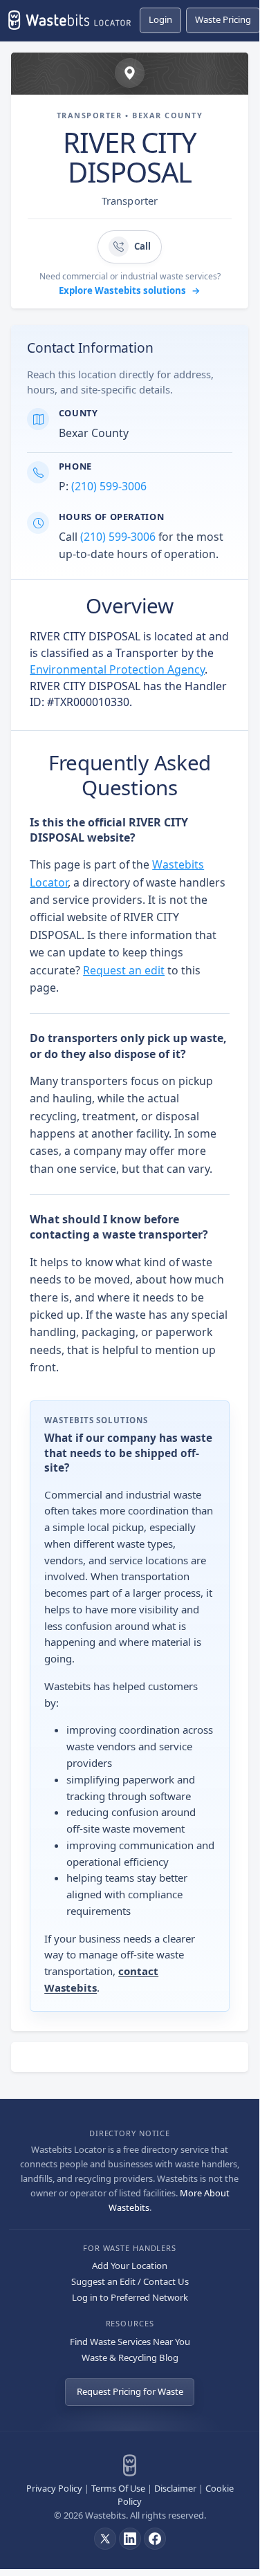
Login (160, 19)
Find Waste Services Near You (130, 2342)
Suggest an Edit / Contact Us (130, 2281)
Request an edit (124, 970)
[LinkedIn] (130, 2539)
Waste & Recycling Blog (130, 2357)
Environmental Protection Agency (117, 669)
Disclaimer (175, 2488)
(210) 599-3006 (109, 486)
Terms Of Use (118, 2488)
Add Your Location (130, 2265)
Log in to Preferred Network (130, 2297)
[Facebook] (155, 2539)
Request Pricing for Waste (130, 2391)
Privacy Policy (54, 2488)
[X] (105, 2539)
